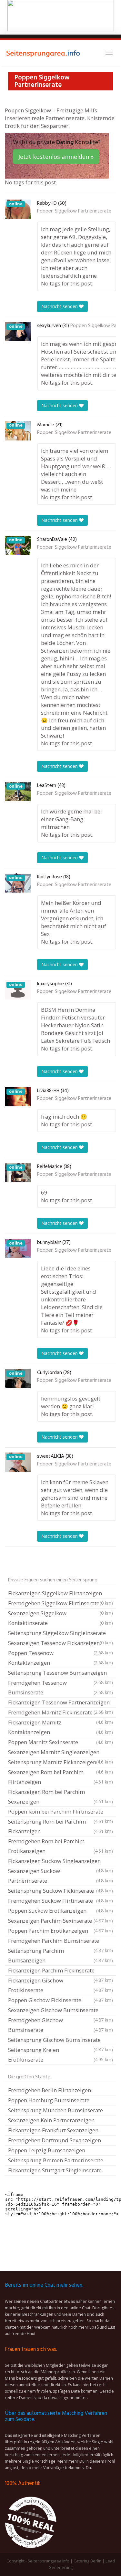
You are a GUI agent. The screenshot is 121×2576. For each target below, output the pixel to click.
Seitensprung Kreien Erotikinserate (60, 2055)
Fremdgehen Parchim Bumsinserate (60, 1941)
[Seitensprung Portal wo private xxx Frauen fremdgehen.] (44, 53)
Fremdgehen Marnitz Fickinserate (60, 1713)
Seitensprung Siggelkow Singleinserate (60, 1634)
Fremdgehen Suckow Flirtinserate (60, 1901)
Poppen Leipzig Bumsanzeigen (47, 2150)
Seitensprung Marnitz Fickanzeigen (60, 1763)
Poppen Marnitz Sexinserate (60, 1742)
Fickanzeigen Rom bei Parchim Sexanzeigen (60, 1797)
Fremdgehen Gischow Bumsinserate (60, 2025)
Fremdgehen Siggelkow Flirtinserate (60, 1604)
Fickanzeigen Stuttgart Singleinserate (55, 2170)
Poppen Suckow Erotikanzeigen (60, 1911)
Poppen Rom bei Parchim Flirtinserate (60, 1812)
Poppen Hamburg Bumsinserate (49, 2100)
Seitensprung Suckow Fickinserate (60, 1891)
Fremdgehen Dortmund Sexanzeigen (55, 2140)
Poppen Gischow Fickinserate (60, 2000)
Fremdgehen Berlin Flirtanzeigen (50, 2090)
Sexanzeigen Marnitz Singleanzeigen (60, 1753)
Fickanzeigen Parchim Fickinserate (60, 1971)
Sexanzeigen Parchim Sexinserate (60, 1921)
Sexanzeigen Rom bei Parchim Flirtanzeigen (60, 1777)
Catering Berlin (87, 2561)
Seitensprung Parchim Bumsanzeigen (60, 1955)
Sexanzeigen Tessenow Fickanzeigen (60, 1644)
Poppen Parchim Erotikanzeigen (60, 1931)
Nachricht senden (60, 306)
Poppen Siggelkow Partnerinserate (74, 211)
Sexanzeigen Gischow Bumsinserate (60, 2011)
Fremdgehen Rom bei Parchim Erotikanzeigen (60, 1846)
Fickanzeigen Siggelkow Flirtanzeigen (60, 1594)
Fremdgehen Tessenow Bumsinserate (60, 1687)
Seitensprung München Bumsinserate (55, 2110)
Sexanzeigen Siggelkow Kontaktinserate (60, 1618)
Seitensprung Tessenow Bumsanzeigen (60, 1673)
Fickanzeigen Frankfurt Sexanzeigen (53, 2130)
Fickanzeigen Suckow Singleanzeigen (60, 1862)
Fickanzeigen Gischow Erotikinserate (60, 1985)
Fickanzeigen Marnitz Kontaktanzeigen (60, 1727)
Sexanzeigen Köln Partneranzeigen (51, 2120)
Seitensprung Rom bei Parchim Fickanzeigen (60, 1826)
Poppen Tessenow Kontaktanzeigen (60, 1658)
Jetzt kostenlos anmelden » (56, 157)
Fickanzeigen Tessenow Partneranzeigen (60, 1703)
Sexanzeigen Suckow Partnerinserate (60, 1876)
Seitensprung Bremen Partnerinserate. (56, 2160)
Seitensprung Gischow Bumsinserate (60, 2041)
